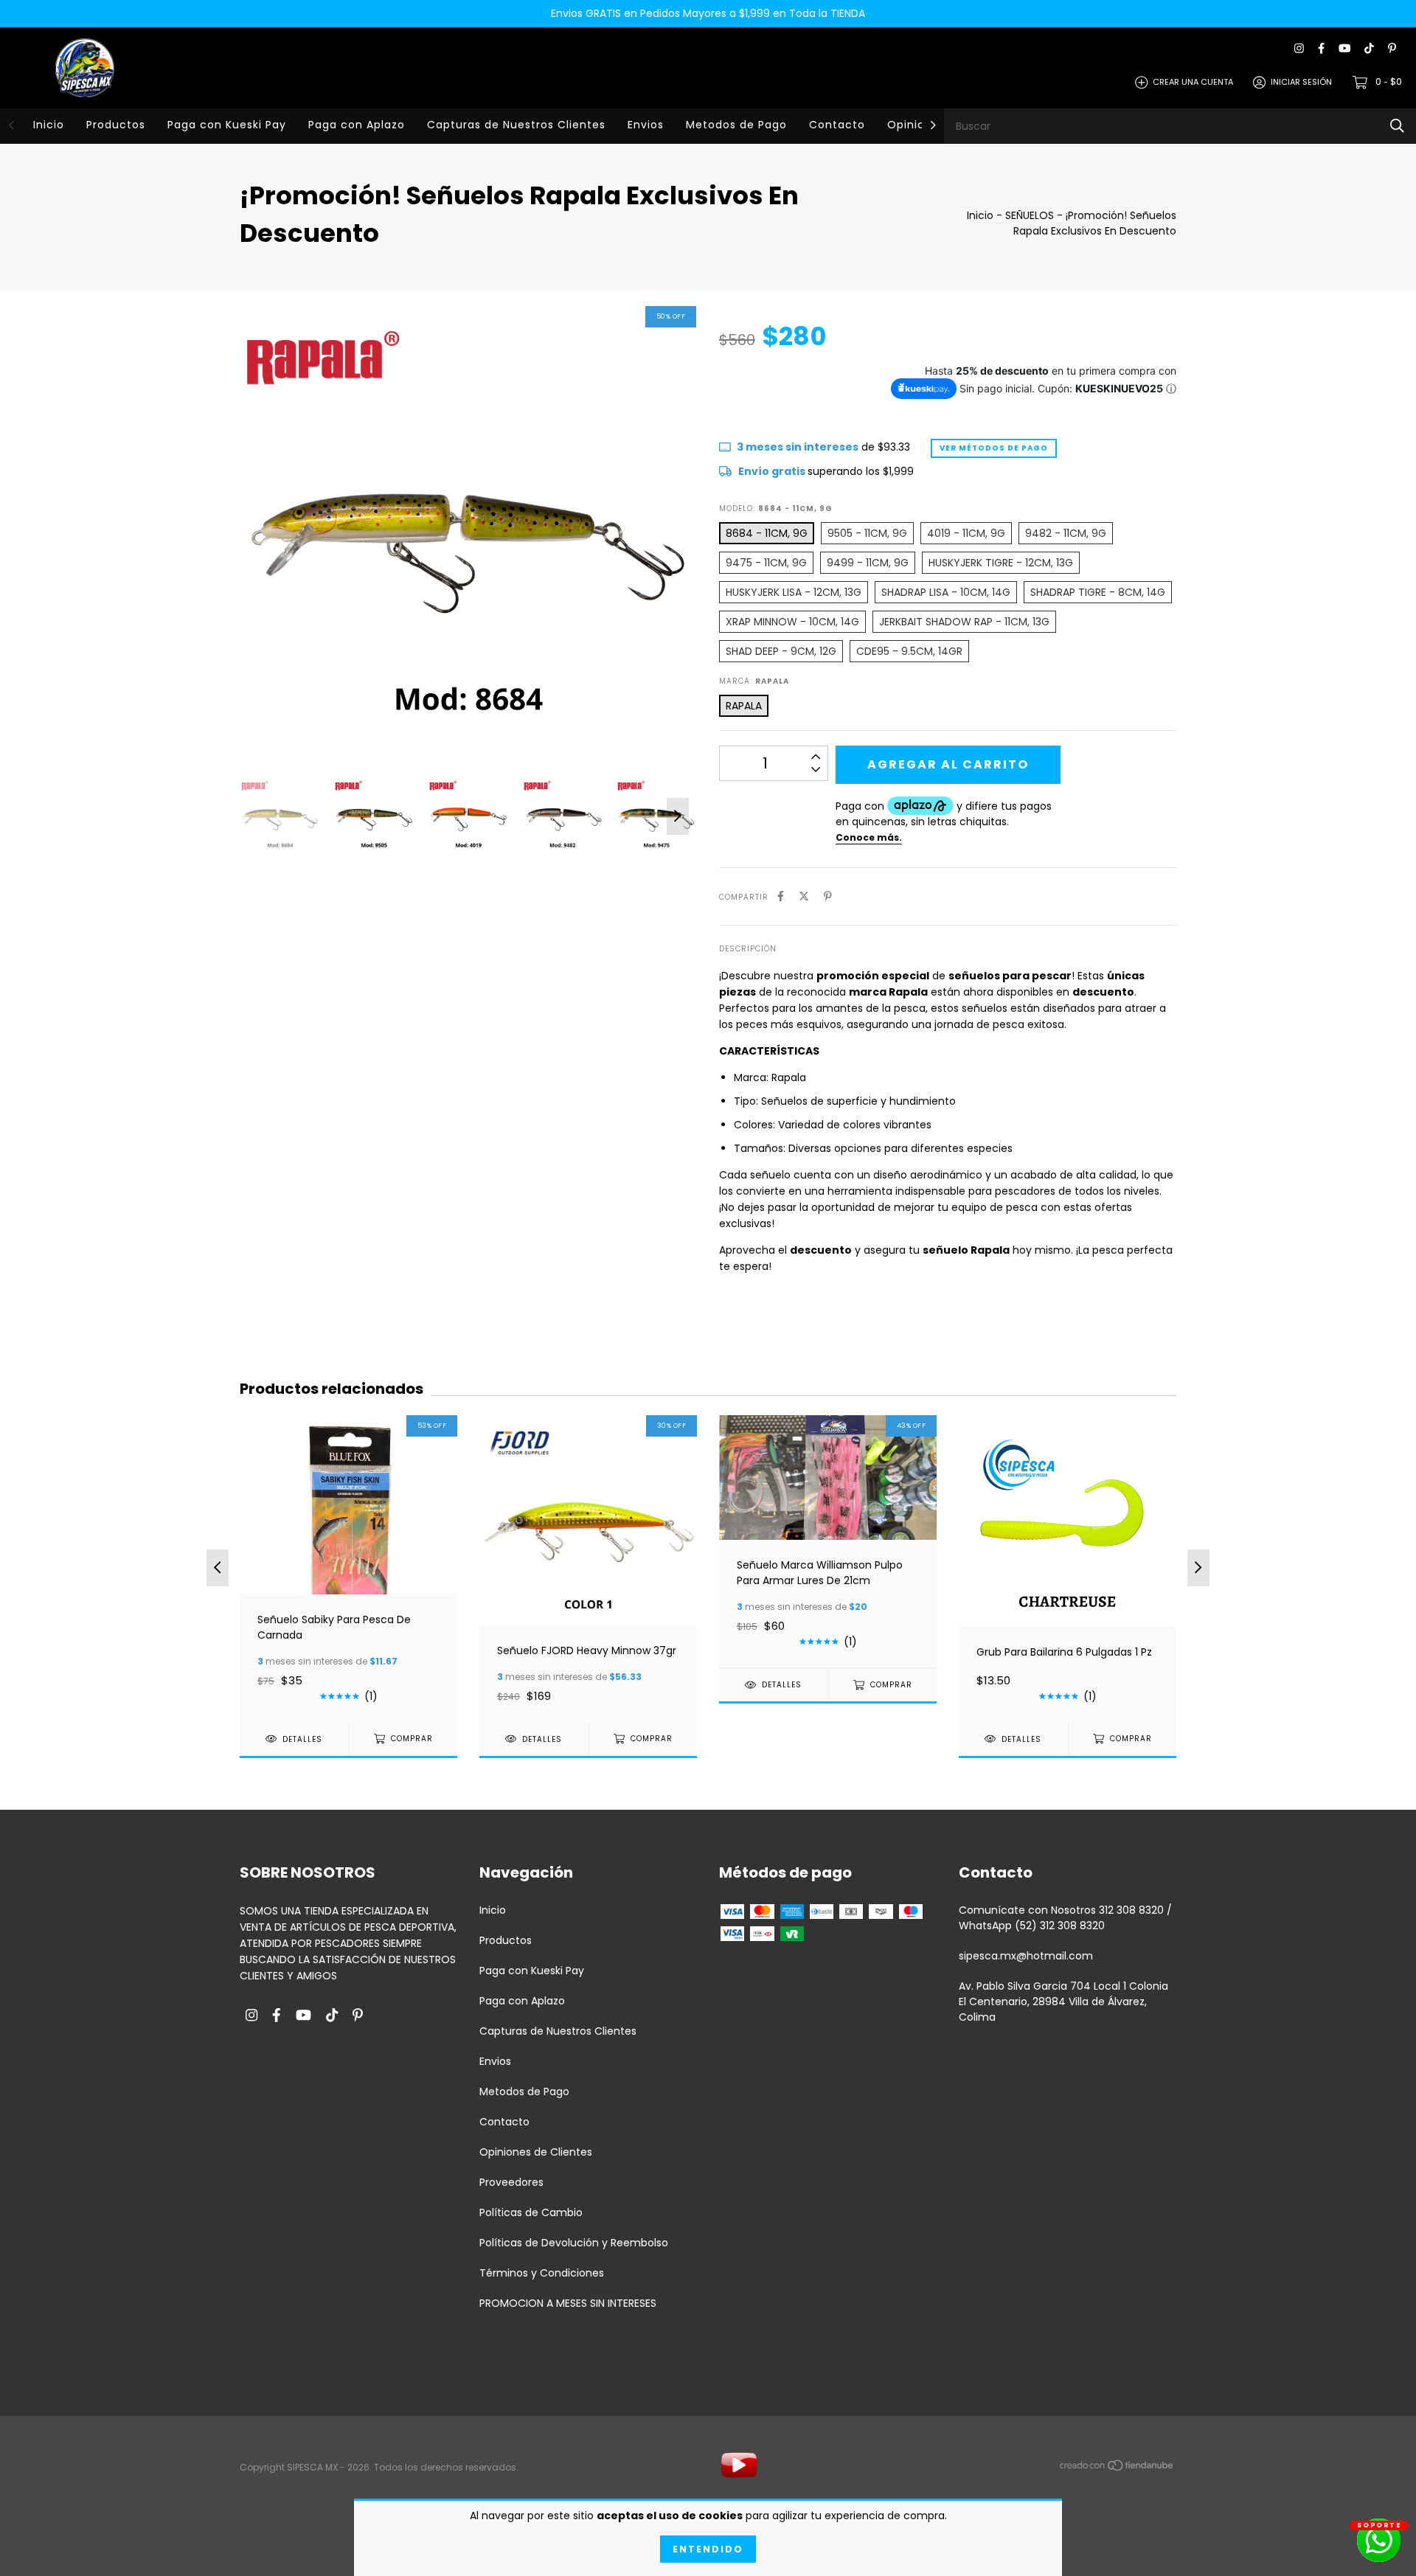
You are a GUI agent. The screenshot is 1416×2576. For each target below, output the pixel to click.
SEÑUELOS (1031, 215)
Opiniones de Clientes (536, 2152)
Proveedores (511, 2182)
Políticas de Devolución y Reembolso (574, 2243)
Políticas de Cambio (531, 2212)
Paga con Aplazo (357, 125)
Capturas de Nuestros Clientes (516, 125)
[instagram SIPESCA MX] (1299, 49)
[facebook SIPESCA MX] (1321, 49)
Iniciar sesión (1301, 82)
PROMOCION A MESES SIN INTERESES (568, 2303)
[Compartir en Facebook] (781, 896)
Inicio (49, 125)
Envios (646, 125)
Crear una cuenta (1193, 82)
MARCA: (754, 681)
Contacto (837, 125)
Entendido (708, 2549)
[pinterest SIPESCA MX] (1392, 49)
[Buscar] (1397, 126)
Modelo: (776, 508)
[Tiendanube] (1117, 2468)
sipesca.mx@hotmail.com (1026, 1956)
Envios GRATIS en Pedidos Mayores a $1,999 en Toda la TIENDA (708, 13)
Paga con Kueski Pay (227, 125)
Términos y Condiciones (542, 2273)
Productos (116, 125)
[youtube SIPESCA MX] (1344, 49)
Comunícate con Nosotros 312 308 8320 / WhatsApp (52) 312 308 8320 (1065, 1918)
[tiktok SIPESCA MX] (1369, 49)
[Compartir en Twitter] (804, 896)
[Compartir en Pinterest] (828, 896)
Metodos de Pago (736, 125)
